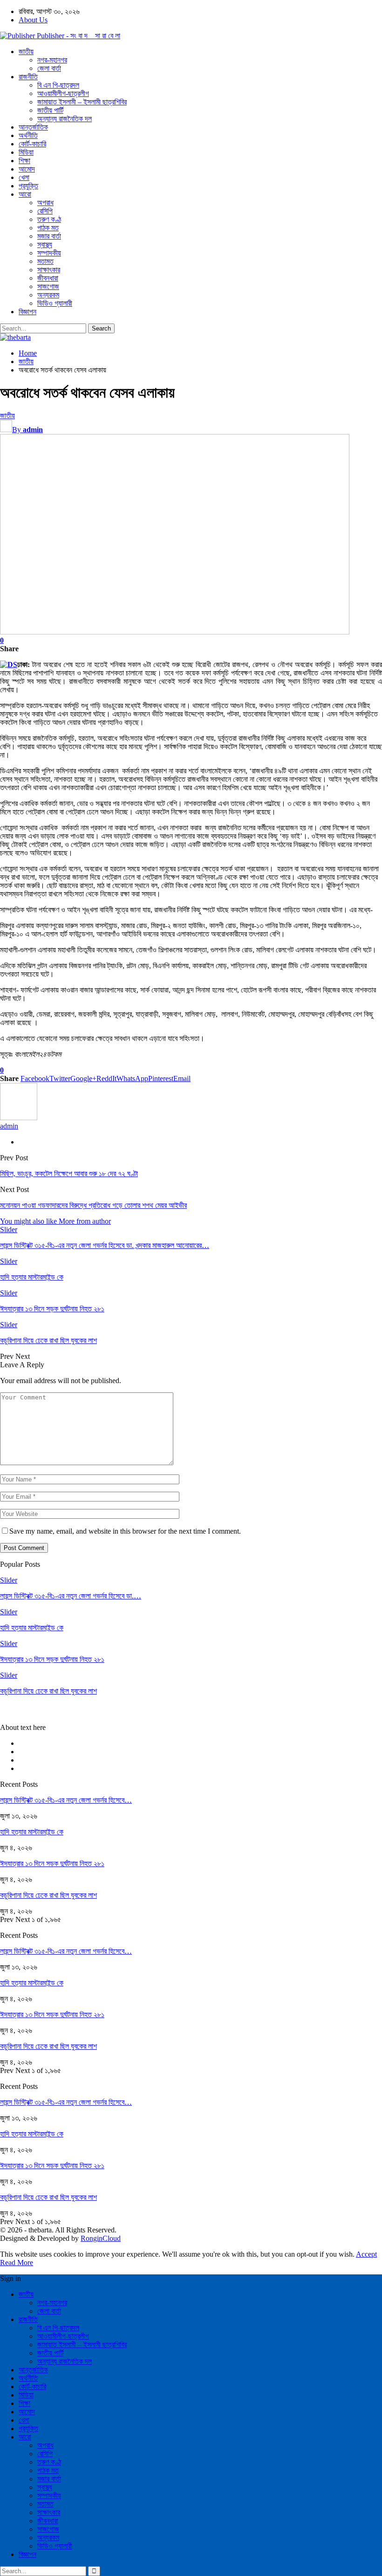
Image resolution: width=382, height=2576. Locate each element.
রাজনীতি (28, 77)
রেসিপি (45, 211)
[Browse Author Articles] (19, 1118)
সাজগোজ (48, 286)
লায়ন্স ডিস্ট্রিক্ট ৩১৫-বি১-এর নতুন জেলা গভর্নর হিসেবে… (66, 1800)
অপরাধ (45, 203)
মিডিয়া (26, 152)
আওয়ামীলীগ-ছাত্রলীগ (63, 93)
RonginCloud (101, 2238)
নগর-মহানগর (52, 60)
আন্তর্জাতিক (33, 127)
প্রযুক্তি (28, 186)
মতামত (45, 261)
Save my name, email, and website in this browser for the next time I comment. (125, 1531)
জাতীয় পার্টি (50, 110)
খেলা (24, 177)
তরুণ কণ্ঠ (49, 219)
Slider (9, 1229)
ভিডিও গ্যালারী (55, 303)
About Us (33, 20)
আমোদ (27, 169)
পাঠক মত (48, 228)
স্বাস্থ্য (45, 245)
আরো (25, 194)
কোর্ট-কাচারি (32, 144)
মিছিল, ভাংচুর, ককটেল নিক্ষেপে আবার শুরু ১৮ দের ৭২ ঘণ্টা (69, 1174)
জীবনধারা (48, 278)
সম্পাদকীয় (49, 253)
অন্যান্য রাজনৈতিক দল (65, 119)
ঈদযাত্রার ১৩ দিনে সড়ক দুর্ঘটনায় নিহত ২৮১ (52, 1863)
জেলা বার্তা (49, 68)
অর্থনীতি (28, 135)
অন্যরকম (48, 295)
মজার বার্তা (49, 236)
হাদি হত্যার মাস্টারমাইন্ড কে (32, 1832)
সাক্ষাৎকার (49, 270)
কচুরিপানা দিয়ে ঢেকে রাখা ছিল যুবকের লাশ (48, 1895)
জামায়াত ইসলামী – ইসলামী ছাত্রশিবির (82, 102)
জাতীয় (26, 52)
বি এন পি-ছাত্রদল (58, 85)
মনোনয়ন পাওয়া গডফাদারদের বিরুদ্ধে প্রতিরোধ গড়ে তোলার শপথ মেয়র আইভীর (93, 1205)
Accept (366, 2254)
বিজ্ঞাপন (27, 312)
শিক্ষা (24, 161)
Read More (17, 2263)
